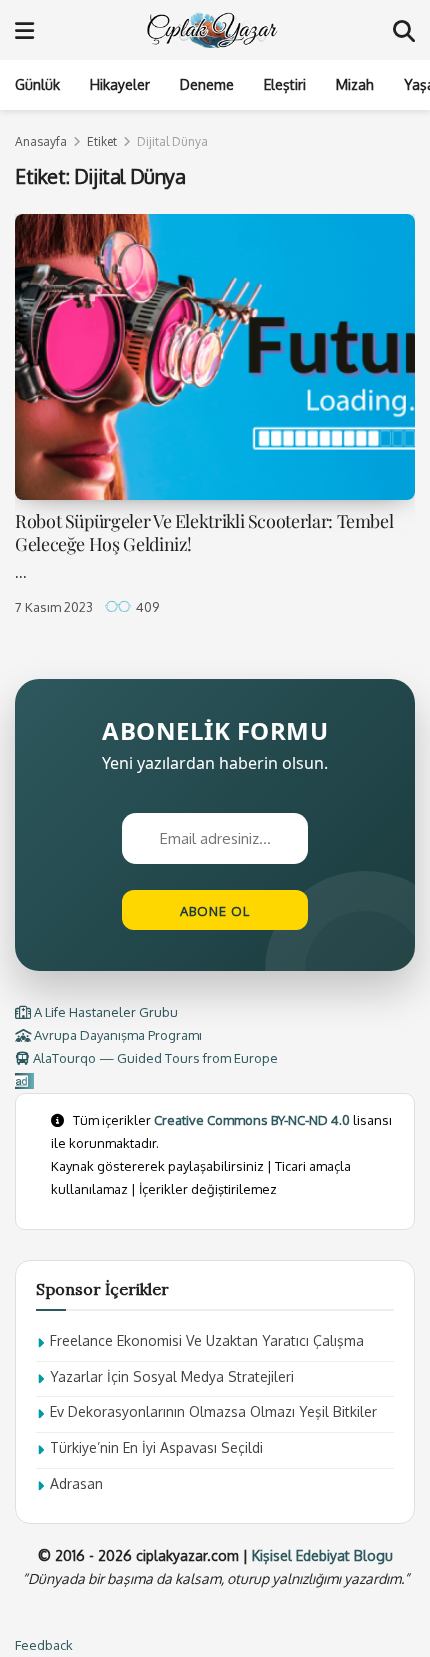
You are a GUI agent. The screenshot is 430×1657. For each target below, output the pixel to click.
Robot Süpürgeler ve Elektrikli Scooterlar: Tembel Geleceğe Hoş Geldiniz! (204, 532)
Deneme (207, 84)
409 (146, 607)
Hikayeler (120, 84)
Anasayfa (41, 141)
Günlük (37, 84)
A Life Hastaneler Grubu (104, 1012)
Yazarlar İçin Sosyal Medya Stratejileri (172, 1376)
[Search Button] (404, 30)
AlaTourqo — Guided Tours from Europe (154, 1058)
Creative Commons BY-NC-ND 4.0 (252, 1120)
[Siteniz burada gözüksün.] (24, 1081)
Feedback (44, 1645)
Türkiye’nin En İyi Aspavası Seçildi (156, 1447)
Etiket (102, 141)
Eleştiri (285, 84)
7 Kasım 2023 (54, 607)
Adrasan (76, 1483)
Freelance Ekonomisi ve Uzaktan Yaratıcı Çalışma (207, 1340)
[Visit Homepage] (214, 30)
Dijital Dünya (172, 141)
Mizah (355, 84)
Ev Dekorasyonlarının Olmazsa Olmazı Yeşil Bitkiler (213, 1411)
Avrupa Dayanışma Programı (116, 1035)
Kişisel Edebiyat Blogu (322, 1555)
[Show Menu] (24, 30)
